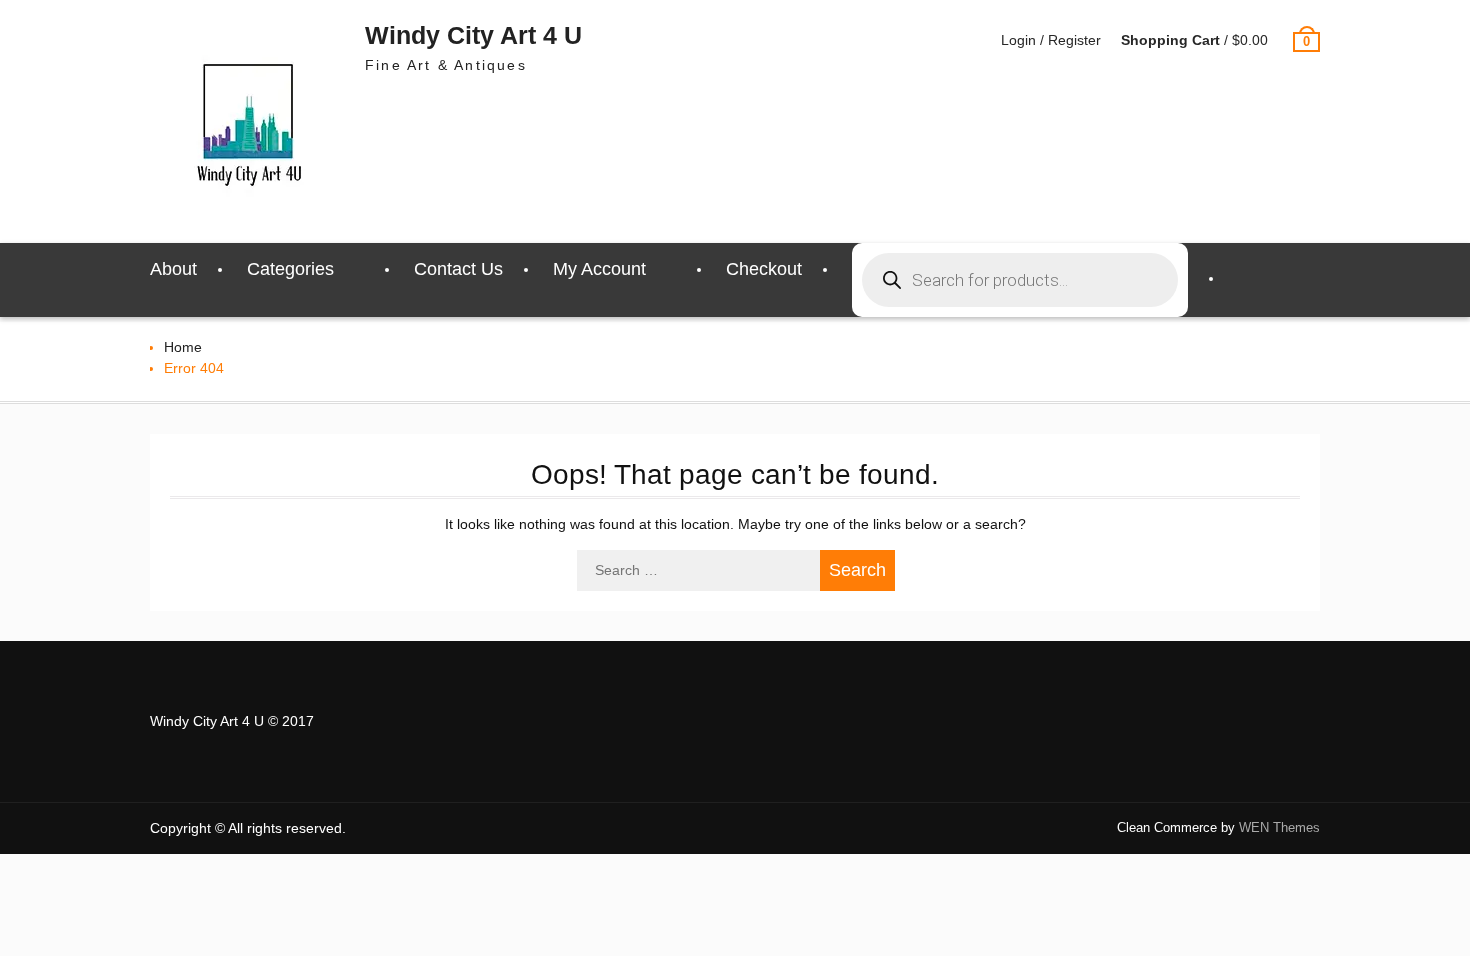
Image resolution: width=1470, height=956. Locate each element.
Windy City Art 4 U (473, 35)
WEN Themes (1279, 827)
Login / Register (1051, 40)
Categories (290, 269)
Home (183, 347)
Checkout (764, 269)
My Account (599, 269)
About (173, 269)
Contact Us (458, 269)
